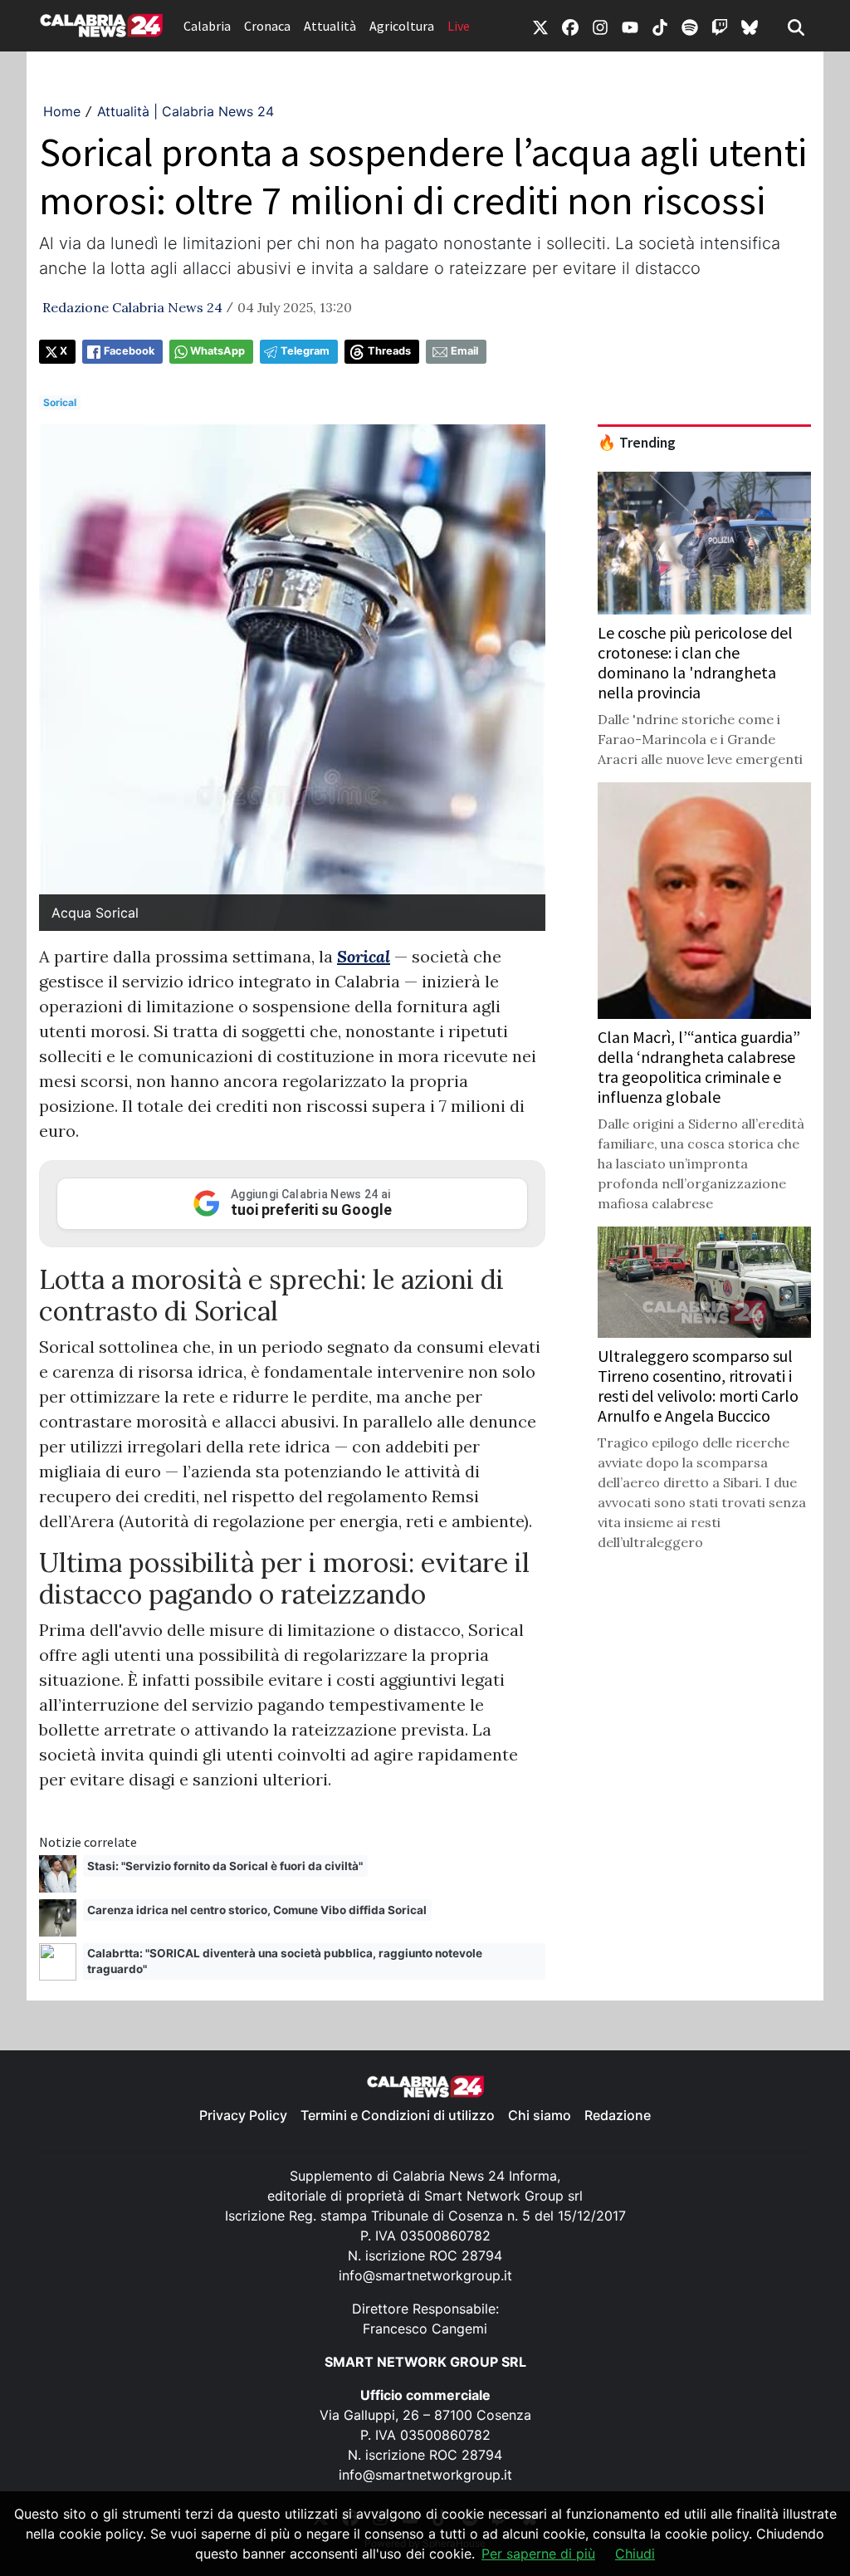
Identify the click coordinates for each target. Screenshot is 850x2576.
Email (464, 351)
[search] (796, 26)
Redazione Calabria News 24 (132, 307)
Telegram (305, 351)
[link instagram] (600, 26)
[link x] (540, 26)
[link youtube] (630, 26)
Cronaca (267, 26)
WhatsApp (217, 351)
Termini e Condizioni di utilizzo (398, 2115)
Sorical (60, 402)
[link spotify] (690, 26)
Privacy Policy (243, 2115)
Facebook (129, 351)
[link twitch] (720, 26)
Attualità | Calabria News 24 (186, 111)
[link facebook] (570, 26)
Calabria (207, 26)
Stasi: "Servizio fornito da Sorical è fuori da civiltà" (225, 1866)
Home (62, 111)
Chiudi (635, 2554)
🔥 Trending (637, 443)
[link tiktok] (660, 26)
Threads (389, 351)
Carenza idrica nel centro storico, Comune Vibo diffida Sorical (257, 1910)
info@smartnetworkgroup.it (425, 2275)
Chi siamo (540, 2115)
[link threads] (750, 26)
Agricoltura (402, 26)
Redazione (618, 2115)
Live (459, 26)
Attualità (330, 26)
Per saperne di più (538, 2554)
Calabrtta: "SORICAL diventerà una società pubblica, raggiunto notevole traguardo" (285, 1961)
